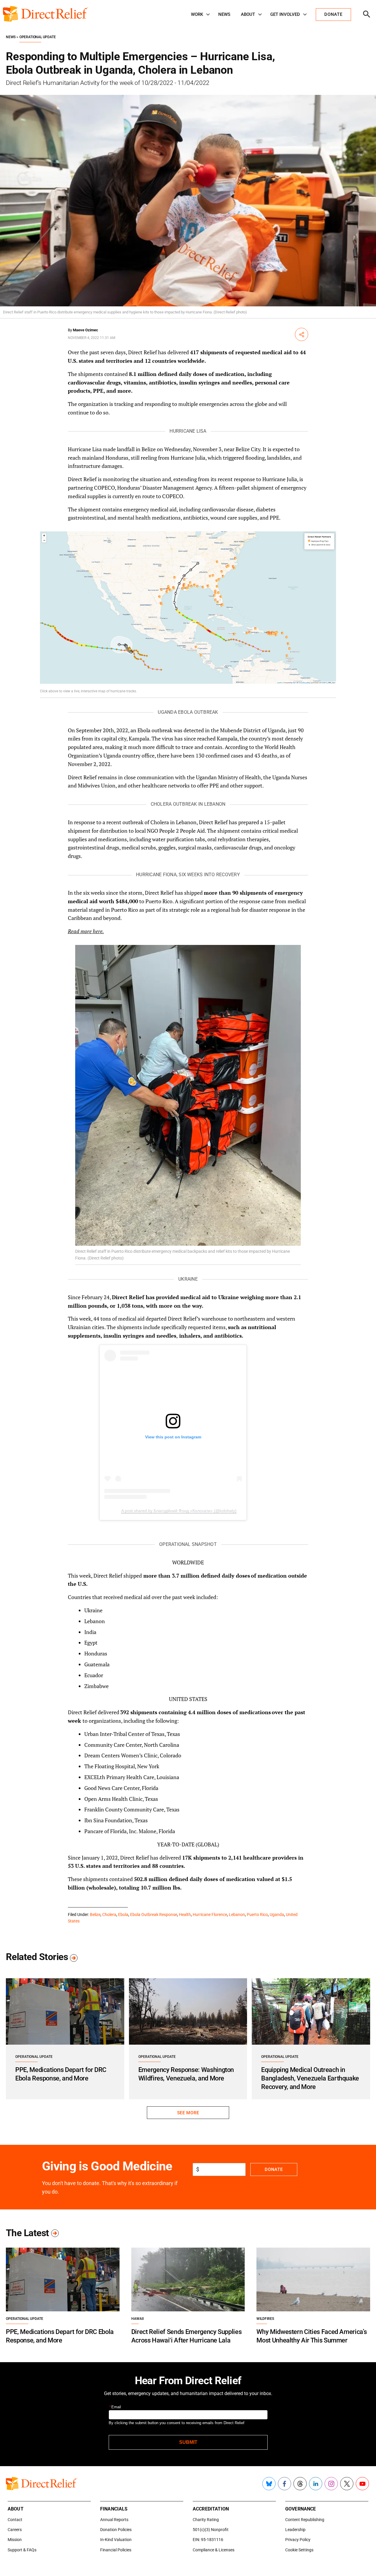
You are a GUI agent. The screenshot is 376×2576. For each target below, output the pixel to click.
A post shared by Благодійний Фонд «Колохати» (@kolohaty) (179, 1511)
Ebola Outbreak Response (154, 1915)
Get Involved (285, 14)
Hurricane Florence (210, 1915)
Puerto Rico (257, 1915)
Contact (15, 2520)
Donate (274, 2169)
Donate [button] (333, 14)
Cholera (109, 1915)
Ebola (123, 1915)
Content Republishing (305, 2520)
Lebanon (237, 1915)
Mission (15, 2540)
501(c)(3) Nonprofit (211, 2530)
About (248, 14)
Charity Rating (206, 2520)
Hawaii (137, 2319)
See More (188, 2113)
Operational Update (38, 37)
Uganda (277, 1915)
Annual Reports (114, 2520)
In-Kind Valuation (116, 2540)
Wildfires (265, 2319)
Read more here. (86, 931)
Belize (95, 1915)
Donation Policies (116, 2530)
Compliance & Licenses (214, 2550)
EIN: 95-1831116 (208, 2540)
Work (197, 14)
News (224, 14)
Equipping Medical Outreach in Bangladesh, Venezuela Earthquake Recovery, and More (310, 2078)
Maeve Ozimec (85, 330)
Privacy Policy (298, 2540)
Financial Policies (116, 2550)
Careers (15, 2530)
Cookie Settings (299, 2550)
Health (185, 1915)
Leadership (295, 2530)
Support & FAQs (22, 2550)
